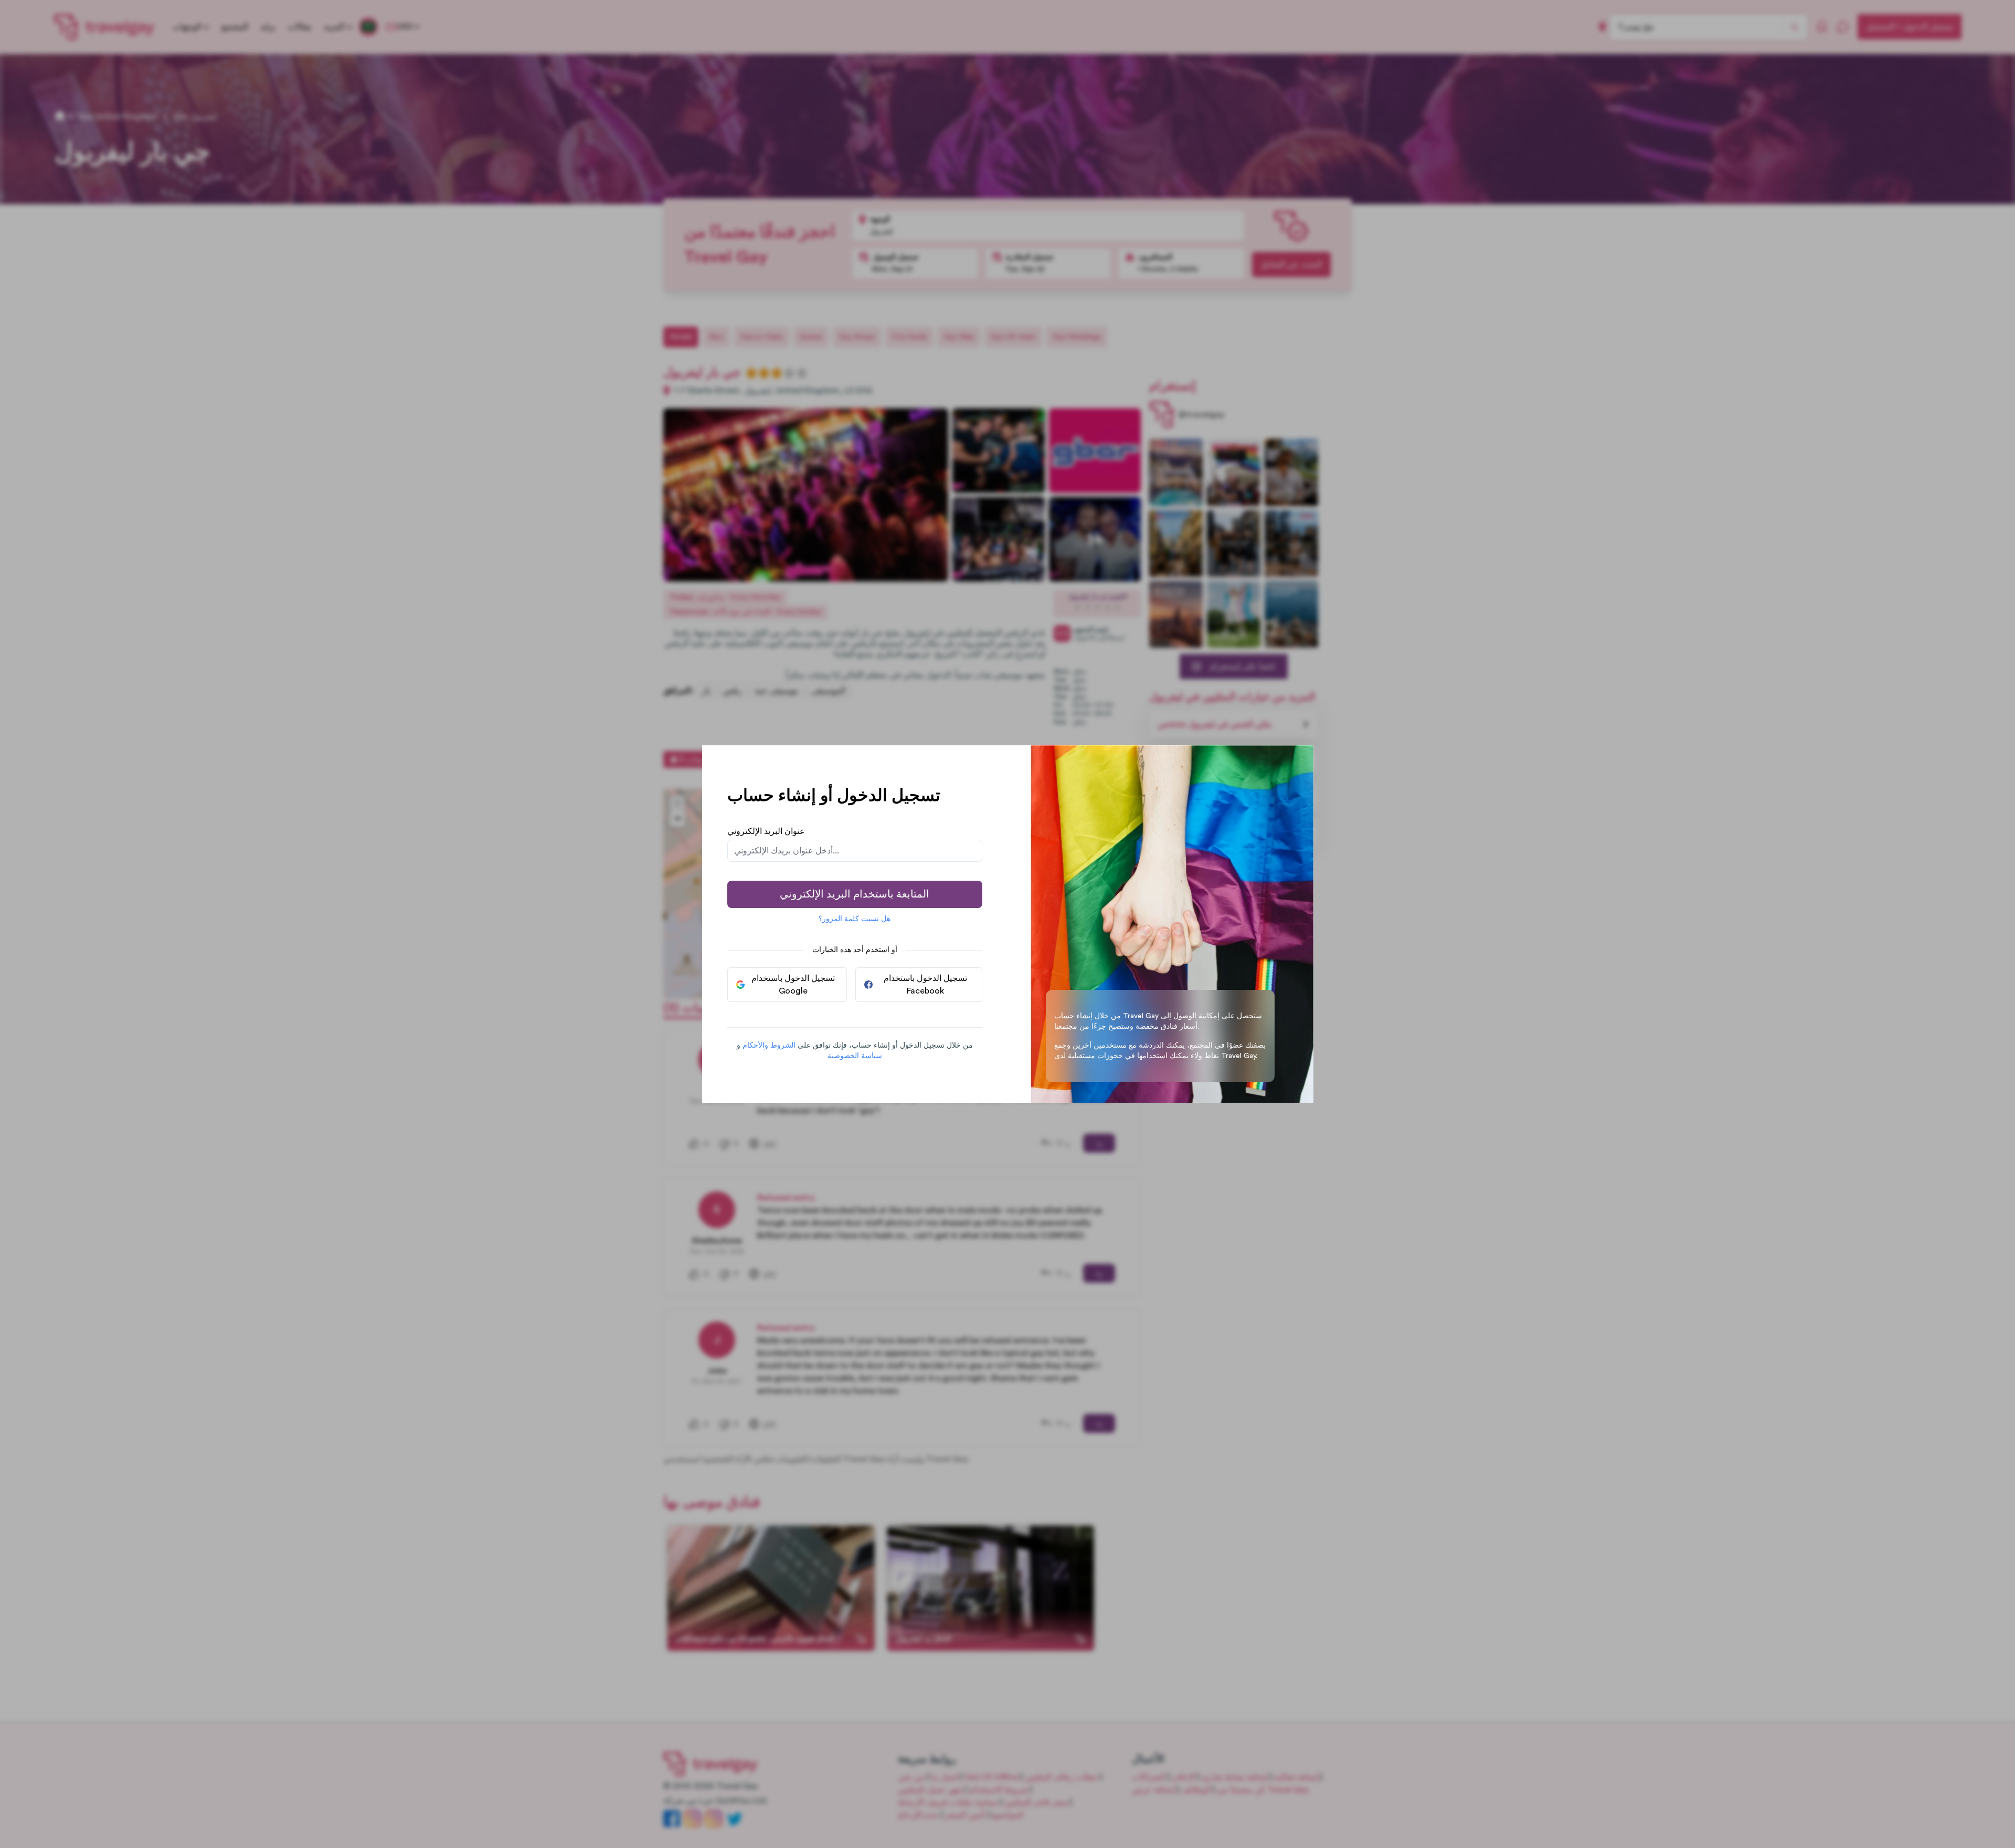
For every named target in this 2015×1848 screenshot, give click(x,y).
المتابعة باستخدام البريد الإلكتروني (855, 894)
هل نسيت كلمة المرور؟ (855, 919)
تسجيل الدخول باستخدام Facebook (925, 985)
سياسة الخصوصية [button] (855, 1056)
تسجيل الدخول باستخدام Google (793, 985)
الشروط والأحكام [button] (769, 1046)
